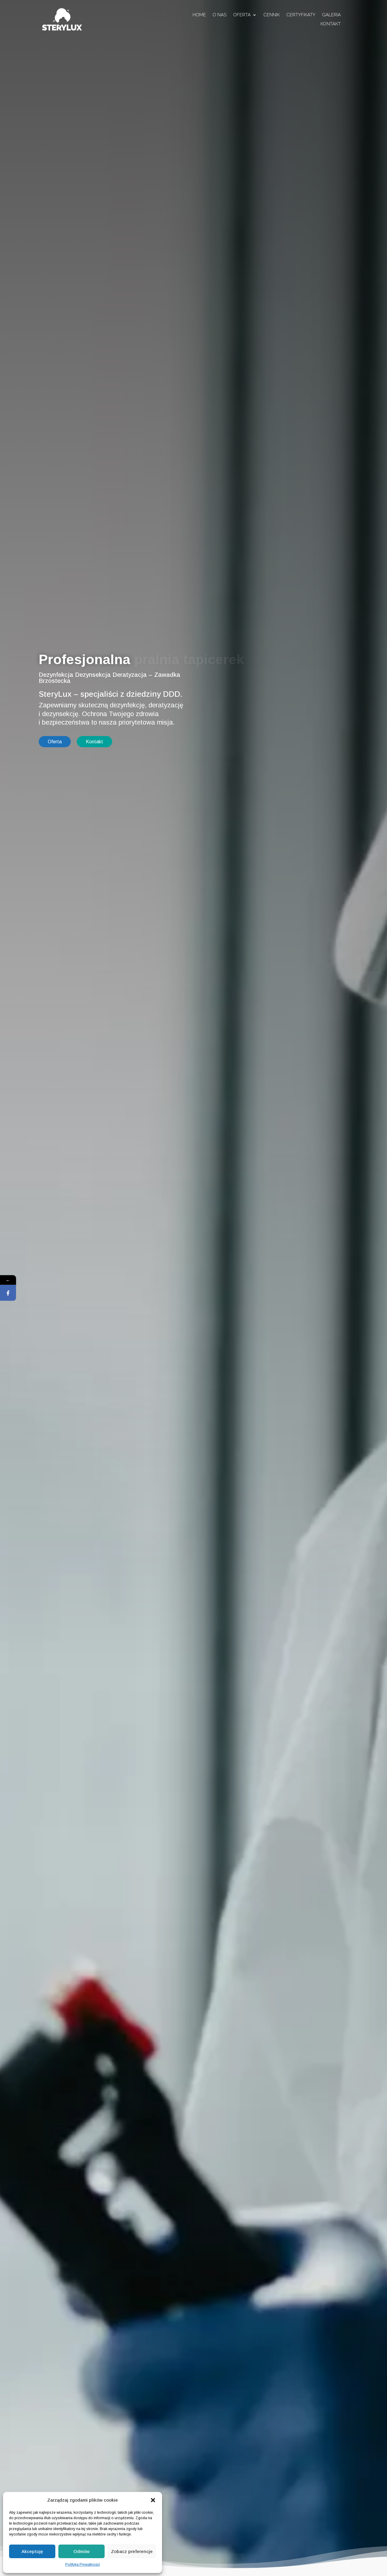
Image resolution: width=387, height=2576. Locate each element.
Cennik (272, 15)
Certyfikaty (301, 15)
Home (199, 15)
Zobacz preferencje (132, 2551)
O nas (220, 15)
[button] (153, 2500)
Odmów (81, 2551)
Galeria (331, 15)
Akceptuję (32, 2551)
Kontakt (331, 24)
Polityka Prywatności (83, 2565)
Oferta (242, 15)
